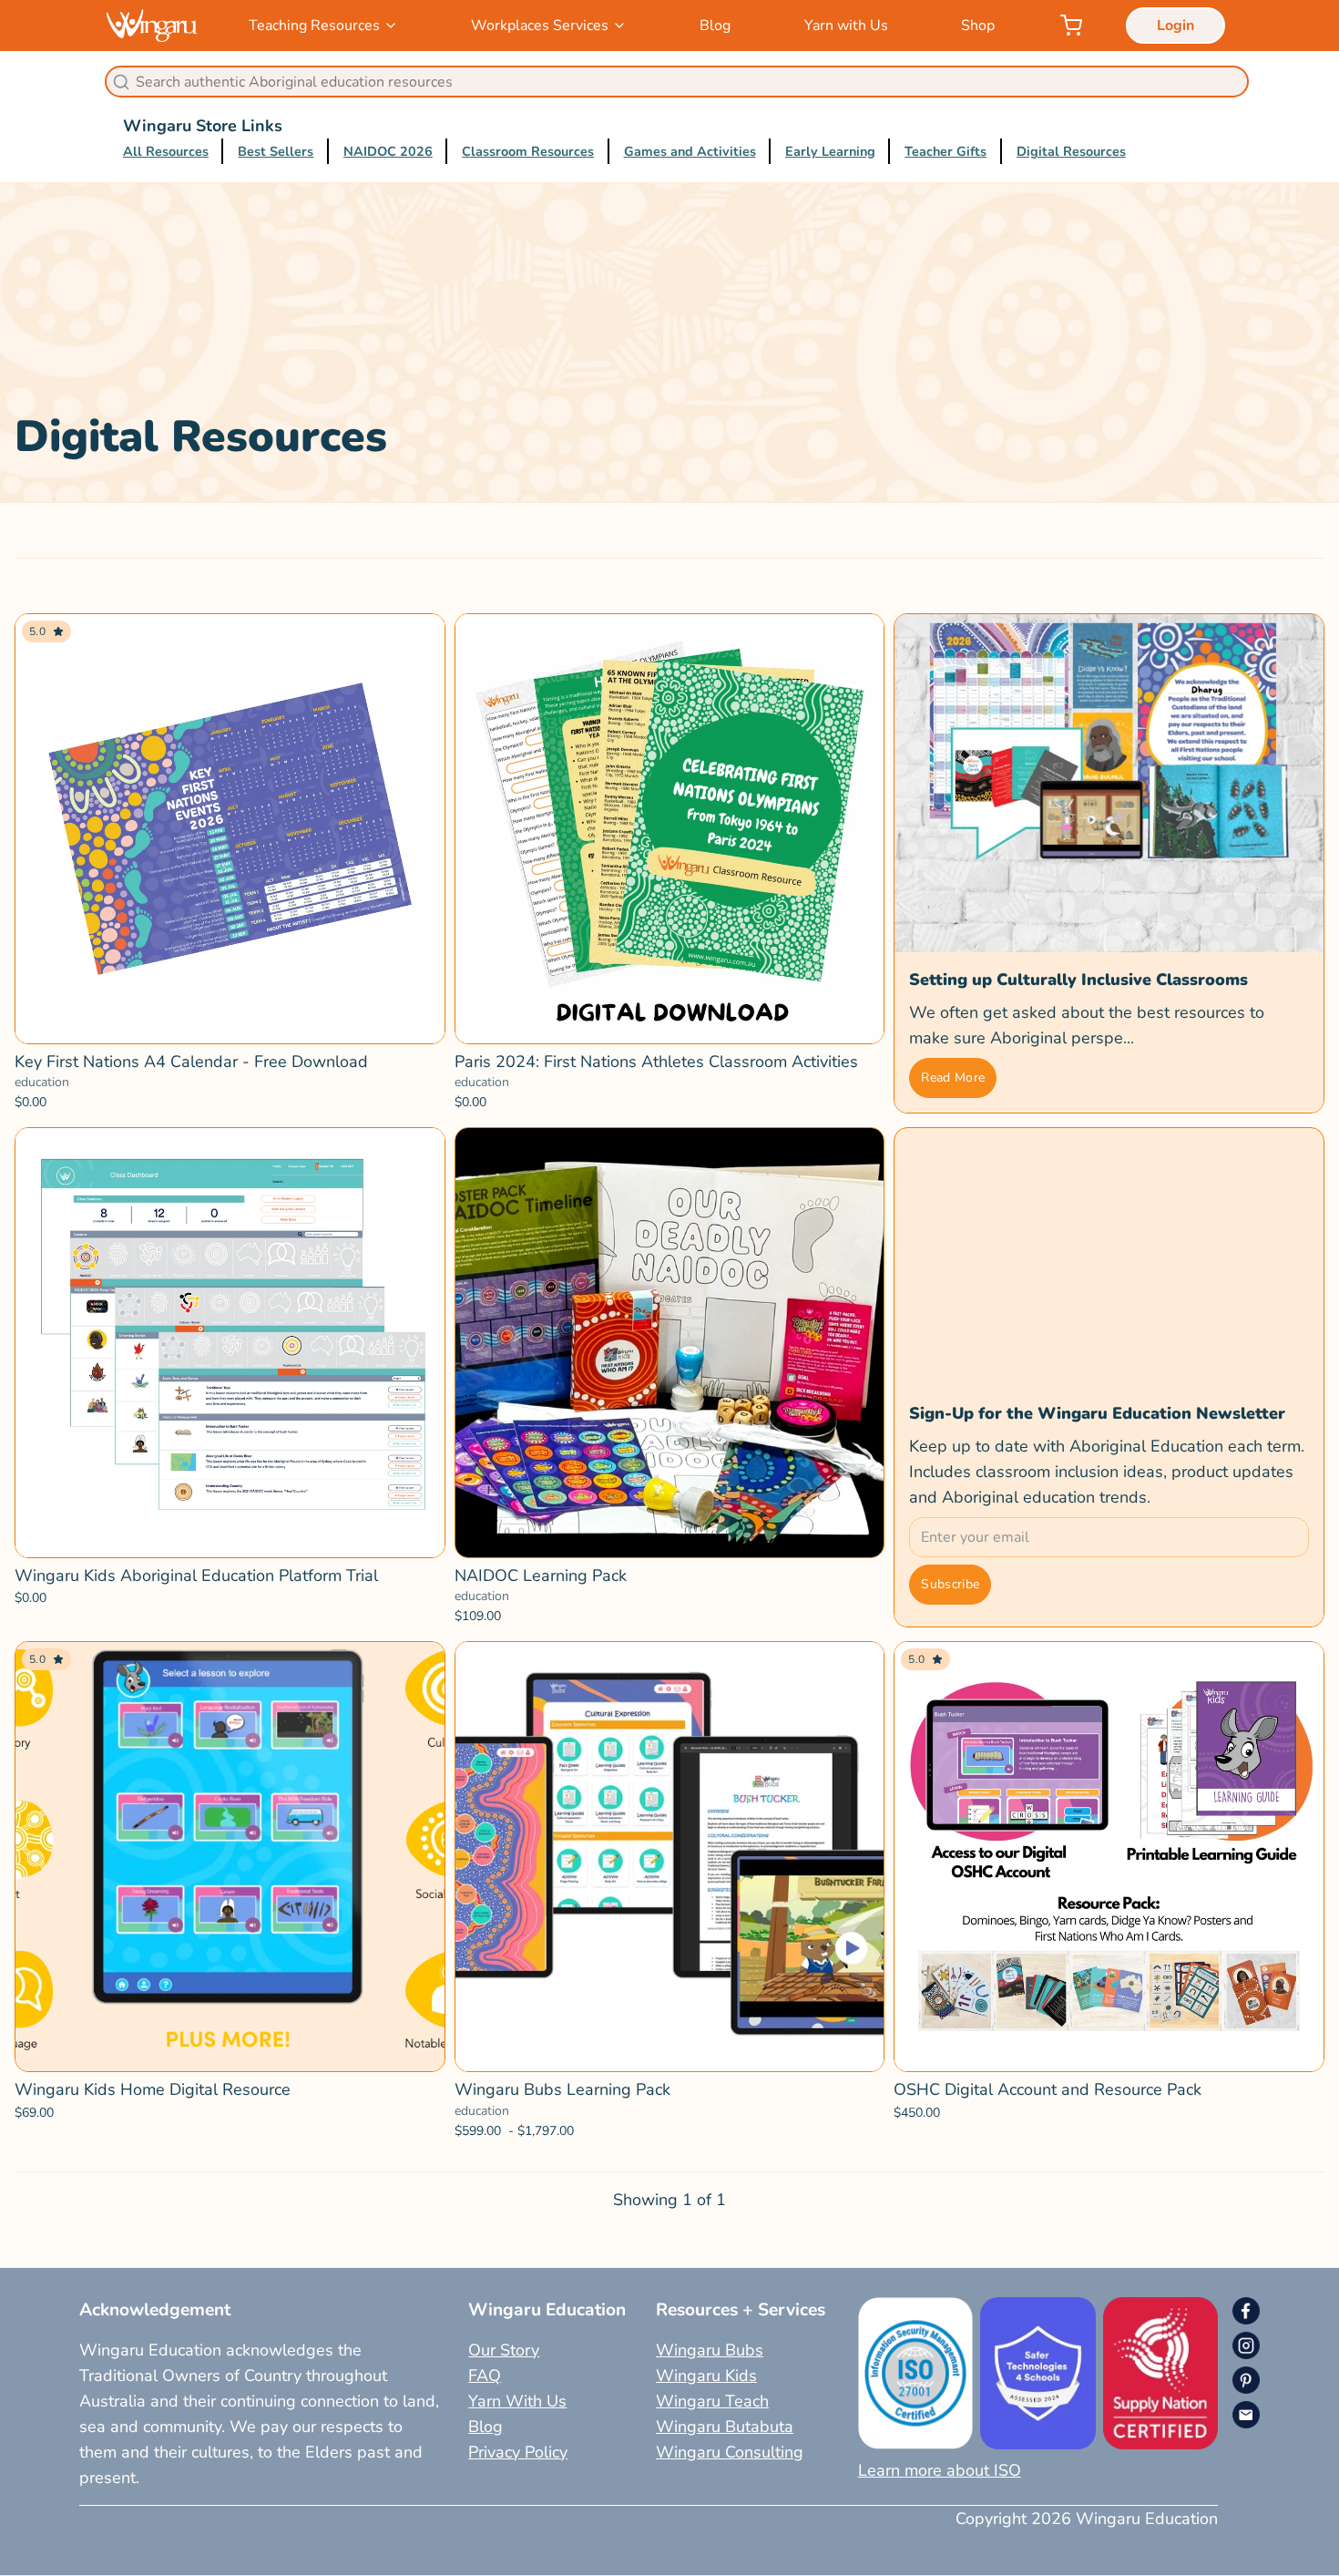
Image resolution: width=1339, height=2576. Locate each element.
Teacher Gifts (945, 151)
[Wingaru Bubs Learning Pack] (670, 1857)
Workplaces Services (540, 26)
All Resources (166, 151)
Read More (953, 1078)
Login (1175, 26)
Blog (715, 26)
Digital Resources (1071, 151)
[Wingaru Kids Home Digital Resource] (230, 1857)
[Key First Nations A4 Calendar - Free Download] (230, 829)
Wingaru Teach (712, 2401)
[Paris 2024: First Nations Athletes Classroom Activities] (670, 829)
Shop (978, 26)
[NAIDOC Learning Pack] (670, 1343)
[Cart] (1071, 26)
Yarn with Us (846, 26)
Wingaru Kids (706, 2376)
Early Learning (830, 151)
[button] (230, 1534)
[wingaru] (152, 25)
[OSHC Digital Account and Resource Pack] (1109, 1857)
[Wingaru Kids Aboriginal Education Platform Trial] (230, 1343)
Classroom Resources (528, 151)
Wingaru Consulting (730, 2452)
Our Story (504, 2350)
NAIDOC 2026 (388, 151)
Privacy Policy (518, 2452)
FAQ (485, 2376)
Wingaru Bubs (710, 2350)
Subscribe (950, 1584)
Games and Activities (690, 151)
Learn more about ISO (940, 2470)
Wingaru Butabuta (725, 2427)
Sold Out (230, 1020)
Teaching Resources (314, 26)
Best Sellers (276, 151)
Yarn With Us (517, 2401)
